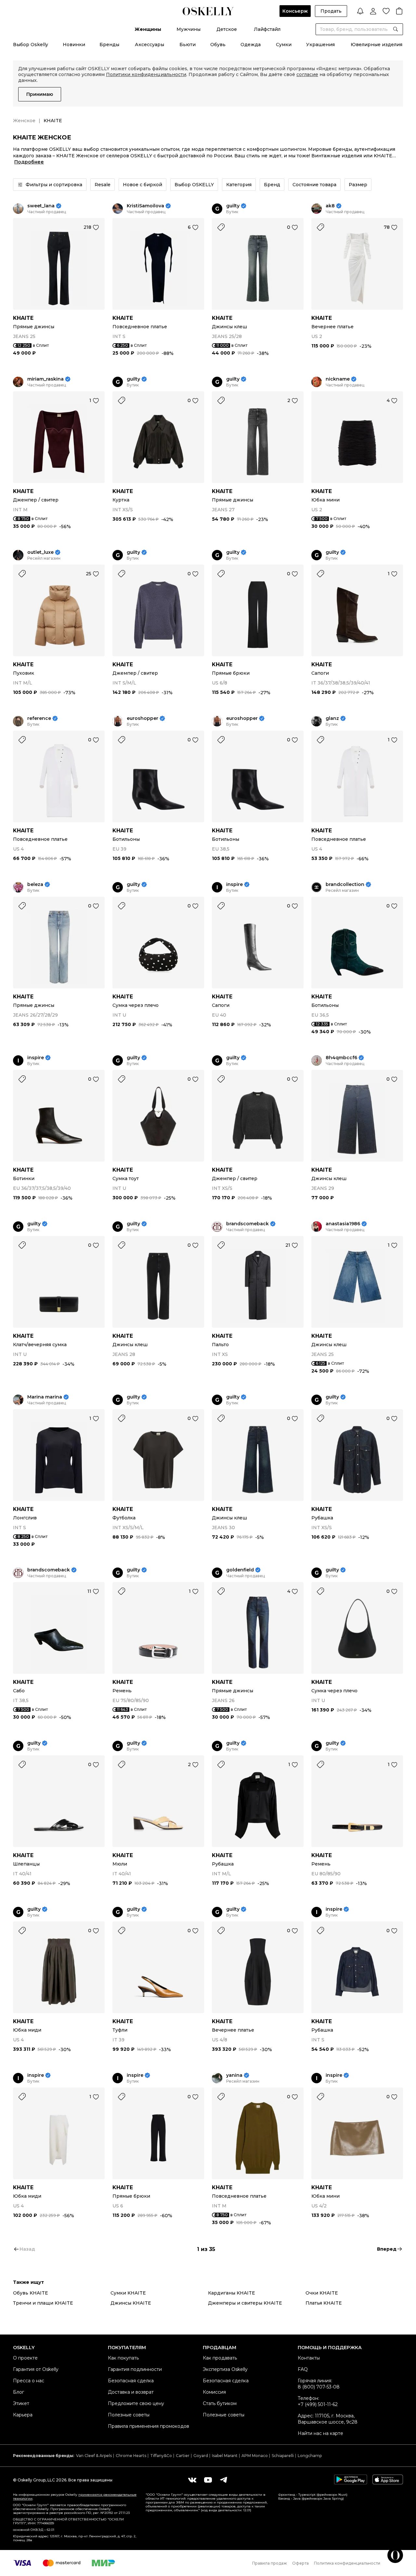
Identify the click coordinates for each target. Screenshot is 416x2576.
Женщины (148, 29)
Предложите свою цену (136, 2403)
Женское (24, 121)
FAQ (303, 2369)
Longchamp (310, 2456)
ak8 (330, 206)
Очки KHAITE (322, 2293)
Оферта (300, 2563)
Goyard (201, 2456)
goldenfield (240, 1570)
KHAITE (23, 318)
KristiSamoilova (145, 206)
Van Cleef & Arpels (94, 2456)
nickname (338, 379)
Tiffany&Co (161, 2456)
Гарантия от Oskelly (36, 2369)
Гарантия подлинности (135, 2369)
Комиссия (214, 2392)
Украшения (320, 45)
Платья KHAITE (324, 2303)
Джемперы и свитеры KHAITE (245, 2303)
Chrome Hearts (131, 2456)
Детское (227, 29)
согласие (307, 74)
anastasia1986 (343, 1224)
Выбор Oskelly (31, 45)
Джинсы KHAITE (131, 2303)
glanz (332, 718)
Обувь (218, 45)
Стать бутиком (220, 2403)
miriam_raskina (45, 379)
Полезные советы (129, 2415)
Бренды (109, 45)
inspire (234, 885)
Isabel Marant (225, 2456)
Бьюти (188, 45)
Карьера (23, 2415)
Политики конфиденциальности (146, 74)
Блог (19, 2392)
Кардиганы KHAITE (232, 2293)
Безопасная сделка (131, 2381)
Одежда (251, 45)
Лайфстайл (267, 29)
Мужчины (188, 29)
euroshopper (143, 718)
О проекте (25, 2358)
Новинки (74, 45)
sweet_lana (41, 206)
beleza (35, 885)
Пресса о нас (29, 2381)
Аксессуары (149, 45)
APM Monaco (255, 2456)
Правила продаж (270, 2563)
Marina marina (45, 1397)
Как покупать (123, 2358)
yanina (234, 2075)
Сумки (284, 45)
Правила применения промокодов (149, 2426)
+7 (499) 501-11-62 (318, 2404)
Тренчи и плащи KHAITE (43, 2303)
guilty (233, 206)
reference (39, 718)
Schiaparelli (283, 2456)
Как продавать (220, 2358)
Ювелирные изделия (377, 45)
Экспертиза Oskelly (225, 2369)
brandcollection (345, 885)
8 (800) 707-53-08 (319, 2387)
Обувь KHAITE (31, 2293)
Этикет (21, 2403)
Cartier (183, 2456)
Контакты (309, 2358)
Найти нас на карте (320, 2433)
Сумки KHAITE (128, 2293)
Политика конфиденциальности (347, 2563)
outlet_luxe (40, 552)
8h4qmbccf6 (341, 1058)
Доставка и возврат (131, 2392)
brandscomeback (247, 1224)
